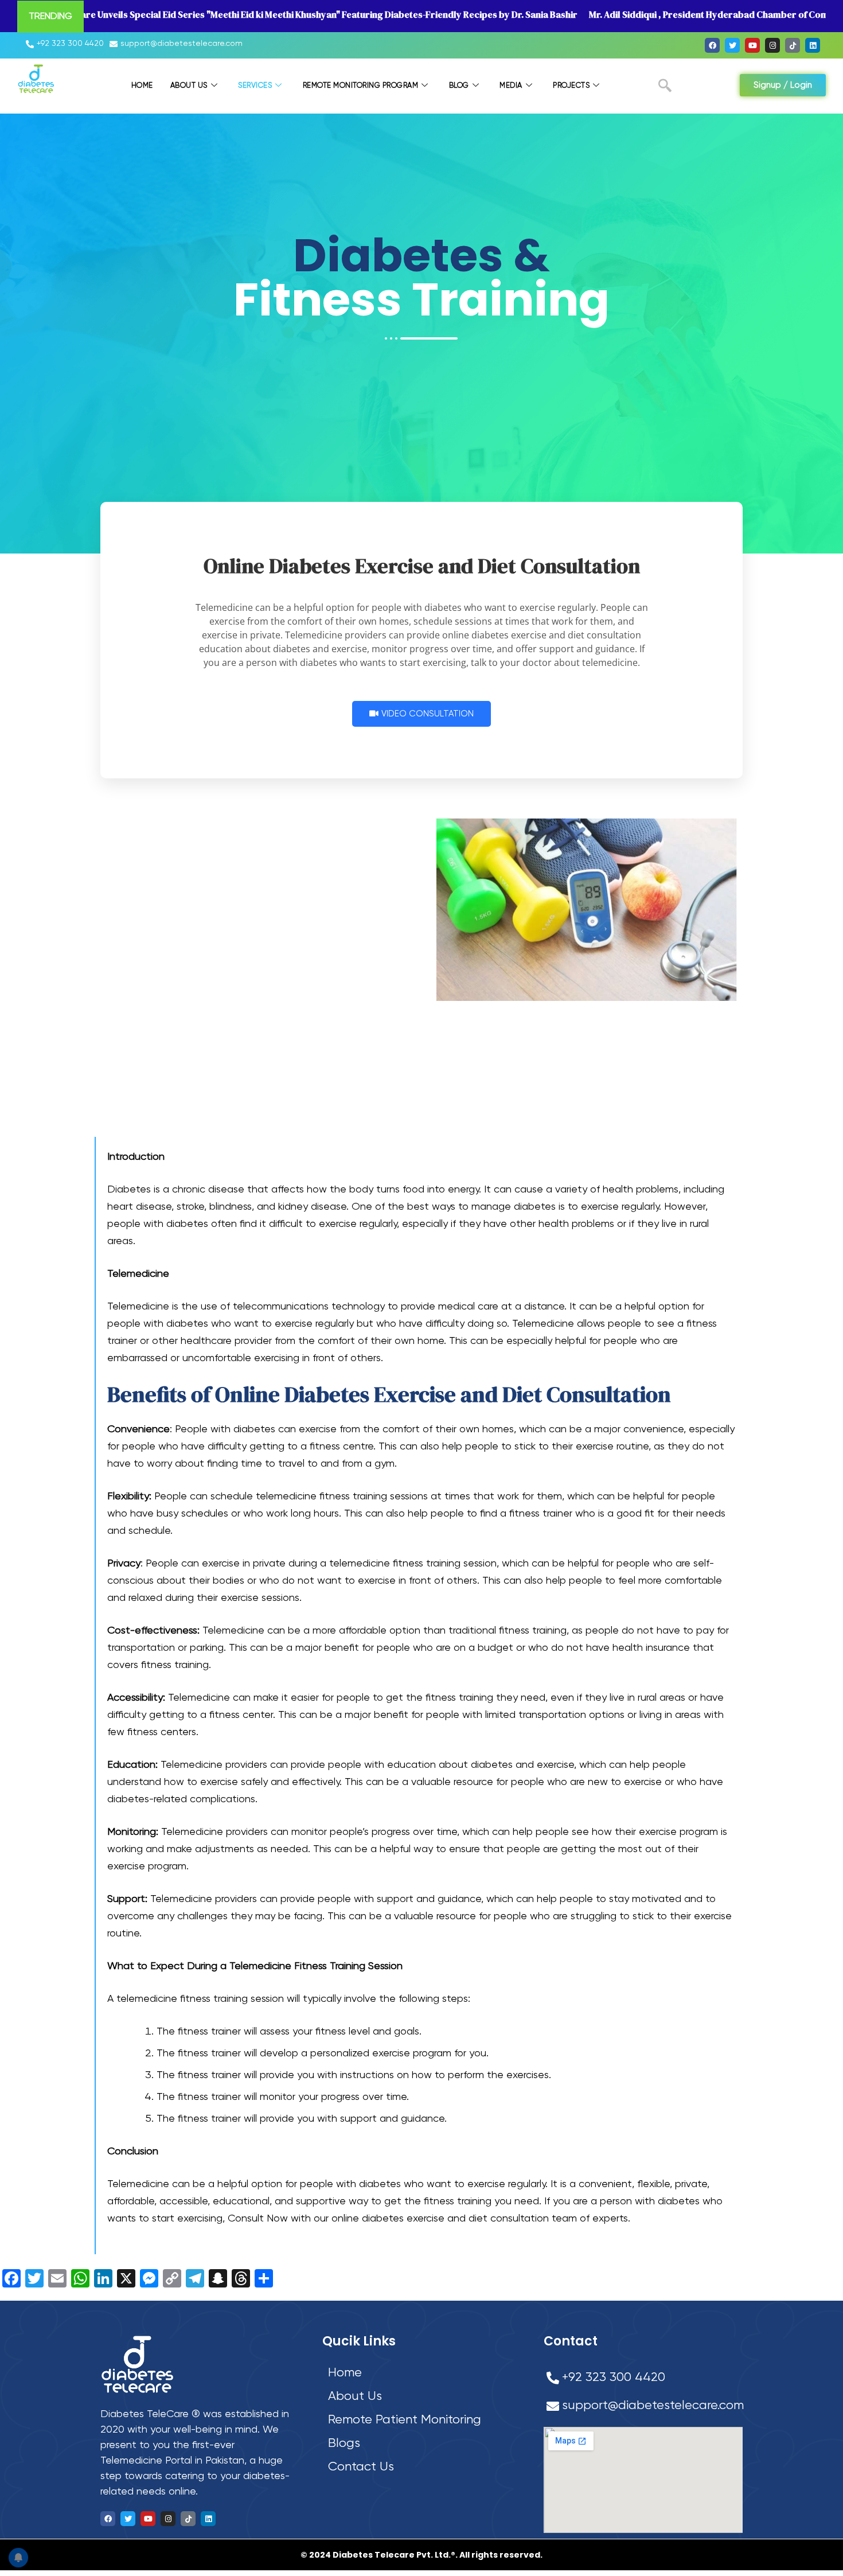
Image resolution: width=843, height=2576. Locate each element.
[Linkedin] (813, 45)
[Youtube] (752, 45)
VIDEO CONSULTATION (428, 714)
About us (189, 86)
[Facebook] (712, 45)
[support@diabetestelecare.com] (177, 44)
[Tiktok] (793, 45)
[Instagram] (772, 45)
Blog (459, 86)
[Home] (423, 2373)
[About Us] (423, 2397)
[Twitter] (732, 45)
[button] (665, 88)
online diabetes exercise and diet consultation (440, 2219)
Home (142, 86)
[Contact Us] (423, 2467)
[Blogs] (423, 2444)
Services (255, 86)
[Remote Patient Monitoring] (423, 2420)
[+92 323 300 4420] (66, 44)
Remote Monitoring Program (361, 86)
